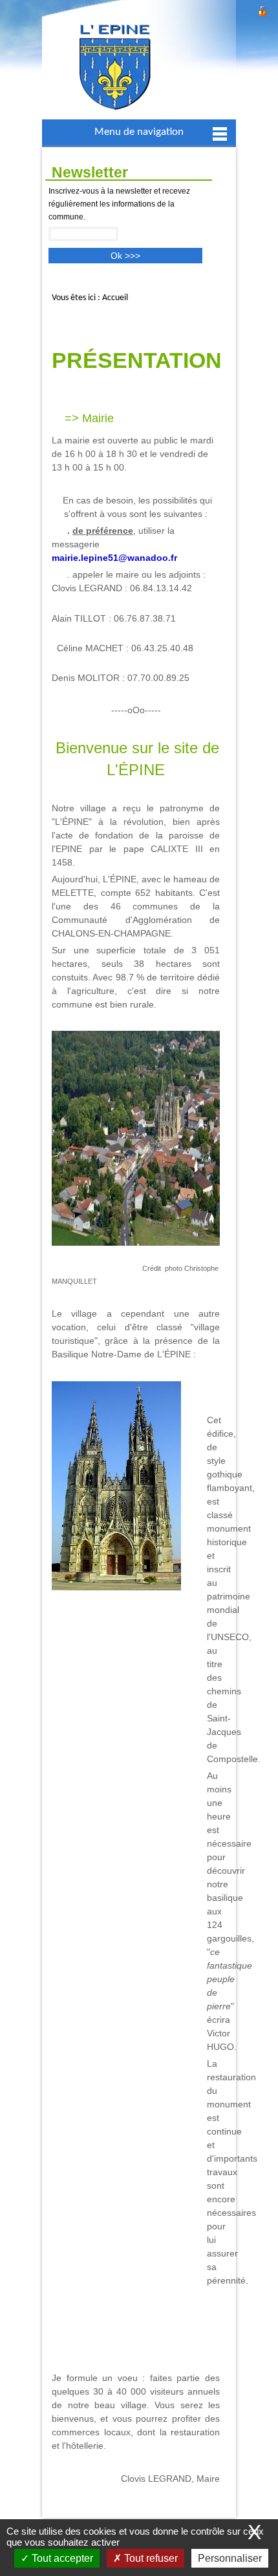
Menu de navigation (139, 132)
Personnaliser (230, 2558)
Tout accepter (61, 2558)
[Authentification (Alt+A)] (262, 9)
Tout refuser (150, 2558)
